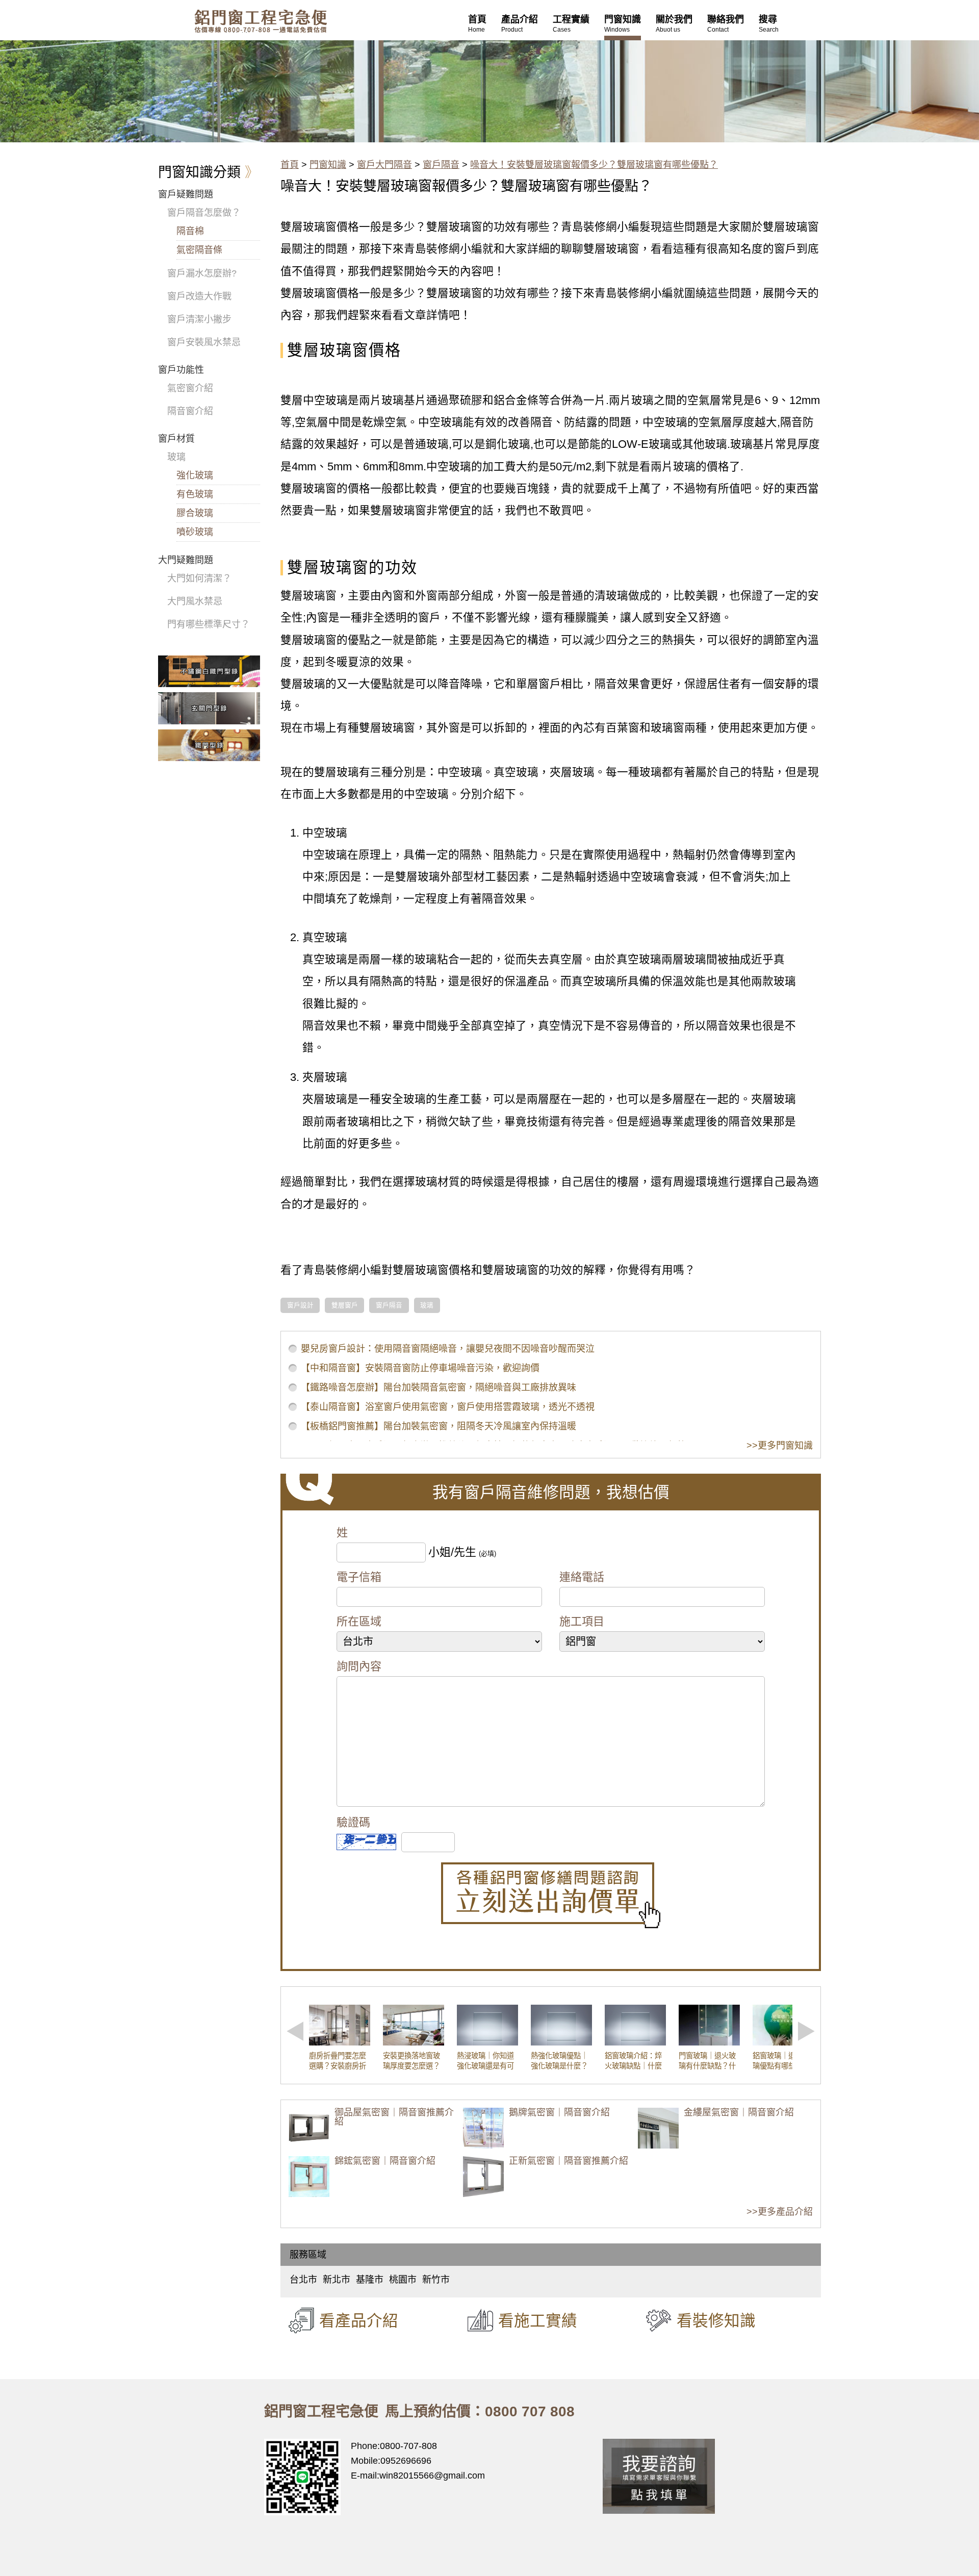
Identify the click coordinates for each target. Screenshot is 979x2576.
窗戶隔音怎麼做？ (204, 213)
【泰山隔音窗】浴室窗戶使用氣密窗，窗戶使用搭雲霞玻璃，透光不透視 (448, 1407)
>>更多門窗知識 (780, 1446)
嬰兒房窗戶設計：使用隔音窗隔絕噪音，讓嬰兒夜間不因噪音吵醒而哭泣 (448, 1349)
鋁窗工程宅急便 (261, 21)
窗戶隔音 (441, 165)
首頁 (290, 165)
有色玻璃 (195, 494)
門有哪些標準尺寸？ (209, 624)
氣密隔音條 (199, 250)
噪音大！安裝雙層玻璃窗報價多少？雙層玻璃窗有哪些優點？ (594, 165)
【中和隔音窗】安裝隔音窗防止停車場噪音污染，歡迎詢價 (420, 1368)
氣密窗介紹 (190, 388)
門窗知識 (328, 165)
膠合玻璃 (195, 513)
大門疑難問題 (186, 560)
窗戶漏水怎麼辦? (202, 273)
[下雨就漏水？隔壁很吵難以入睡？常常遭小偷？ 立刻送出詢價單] (551, 1895)
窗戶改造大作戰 (199, 296)
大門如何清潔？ (199, 578)
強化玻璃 (195, 475)
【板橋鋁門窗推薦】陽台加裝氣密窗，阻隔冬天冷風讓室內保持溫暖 (439, 1426)
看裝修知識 (716, 2320)
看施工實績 (538, 2320)
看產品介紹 (359, 2320)
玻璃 (427, 1305)
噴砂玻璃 (195, 532)
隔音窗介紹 (190, 411)
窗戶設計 (300, 1305)
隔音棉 (190, 231)
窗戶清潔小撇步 (199, 319)
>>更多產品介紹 (780, 2212)
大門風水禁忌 (195, 601)
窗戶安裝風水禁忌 (204, 342)
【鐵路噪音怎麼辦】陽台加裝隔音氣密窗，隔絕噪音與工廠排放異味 (439, 1387)
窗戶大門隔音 (384, 165)
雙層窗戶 (345, 1305)
